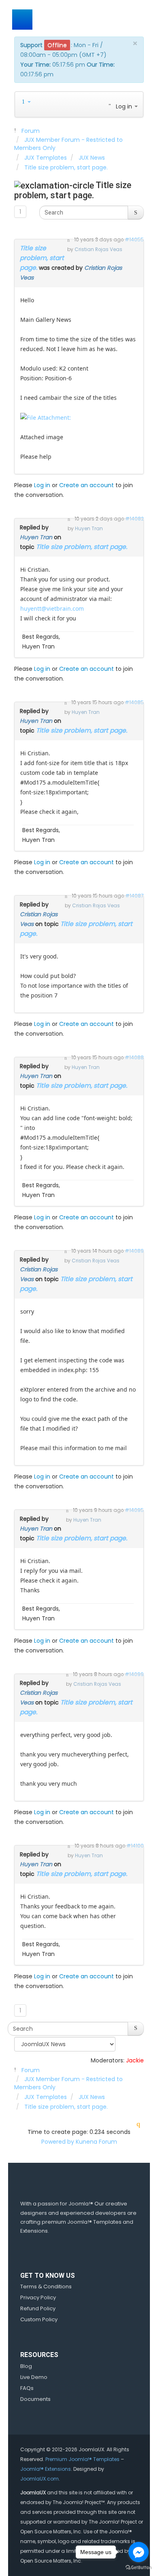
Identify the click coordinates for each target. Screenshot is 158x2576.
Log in (42, 485)
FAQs (27, 2388)
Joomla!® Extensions (46, 2469)
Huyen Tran (36, 537)
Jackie (135, 2060)
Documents (35, 2399)
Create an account (86, 485)
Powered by (58, 2142)
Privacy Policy (38, 2297)
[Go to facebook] (139, 2552)
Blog (26, 2366)
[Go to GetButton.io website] (139, 2568)
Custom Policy (39, 2319)
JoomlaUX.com (39, 2479)
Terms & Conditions (46, 2287)
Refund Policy (38, 2308)
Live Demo (34, 2377)
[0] (46, 417)
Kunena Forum (96, 2142)
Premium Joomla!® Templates (82, 2459)
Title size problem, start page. (42, 258)
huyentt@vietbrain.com (52, 608)
